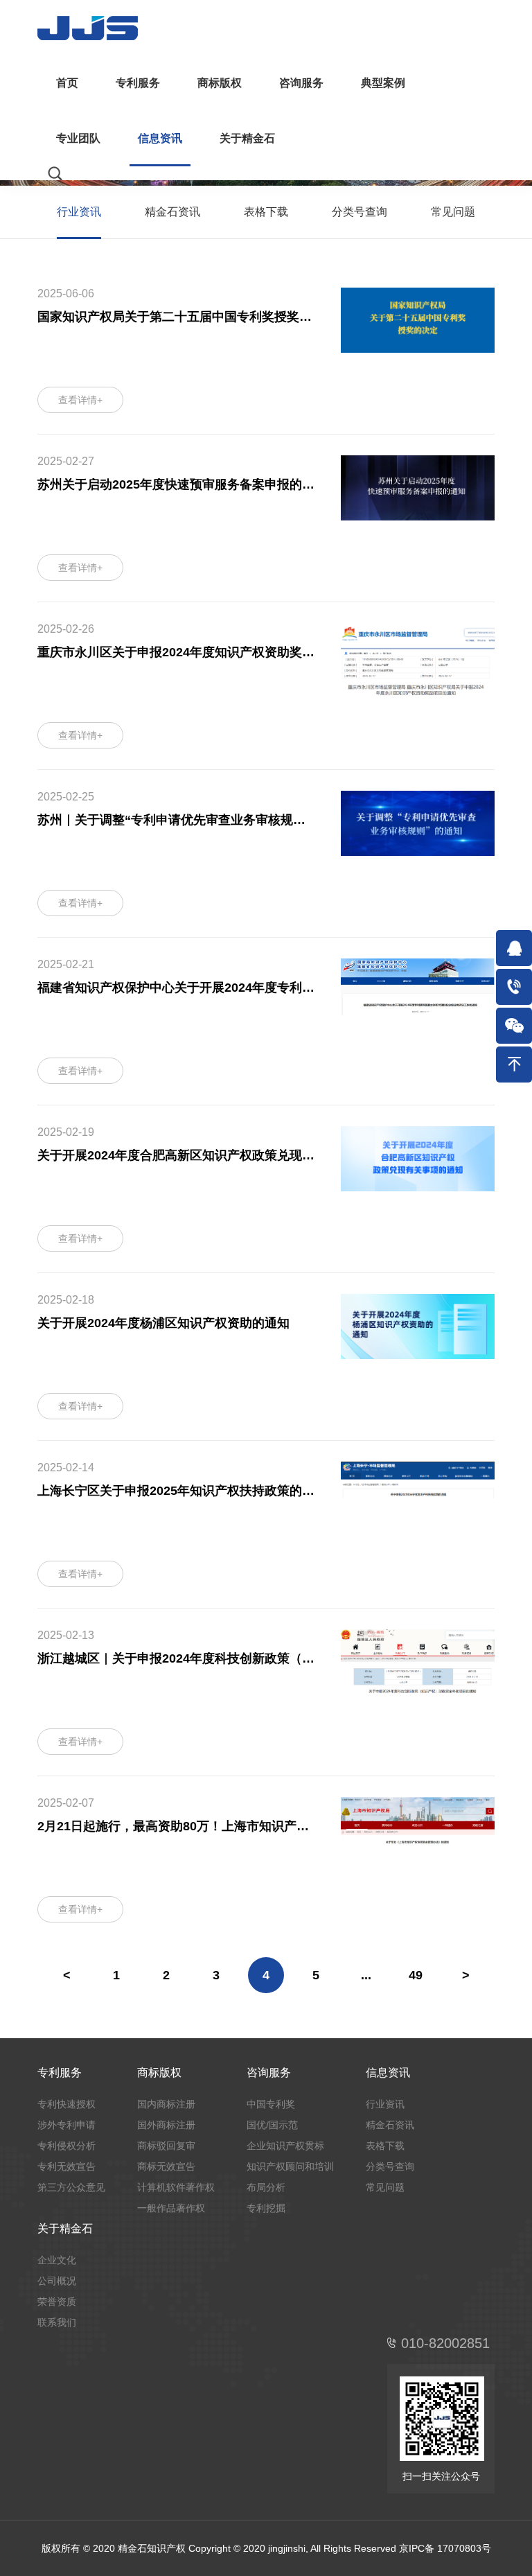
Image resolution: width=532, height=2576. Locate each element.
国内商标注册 (166, 2104)
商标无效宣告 (166, 2166)
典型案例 (383, 83)
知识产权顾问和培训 (290, 2166)
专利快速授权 (66, 2104)
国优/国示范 (272, 2125)
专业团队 (78, 138)
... (366, 1975)
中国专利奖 (271, 2104)
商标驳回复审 (166, 2146)
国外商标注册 (166, 2125)
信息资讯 (160, 138)
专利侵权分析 (66, 2146)
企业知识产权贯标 (285, 2146)
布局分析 (266, 2187)
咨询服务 (301, 83)
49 (416, 1975)
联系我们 (57, 2322)
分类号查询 (360, 212)
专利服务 (138, 83)
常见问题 (453, 212)
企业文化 (57, 2260)
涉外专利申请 (66, 2125)
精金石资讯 (172, 212)
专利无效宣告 (66, 2166)
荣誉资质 (57, 2302)
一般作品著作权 (171, 2208)
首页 (67, 83)
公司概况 (57, 2281)
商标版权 (220, 83)
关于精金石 (247, 138)
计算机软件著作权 (176, 2187)
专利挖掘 (266, 2208)
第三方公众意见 (71, 2187)
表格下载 (266, 212)
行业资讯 (79, 212)
